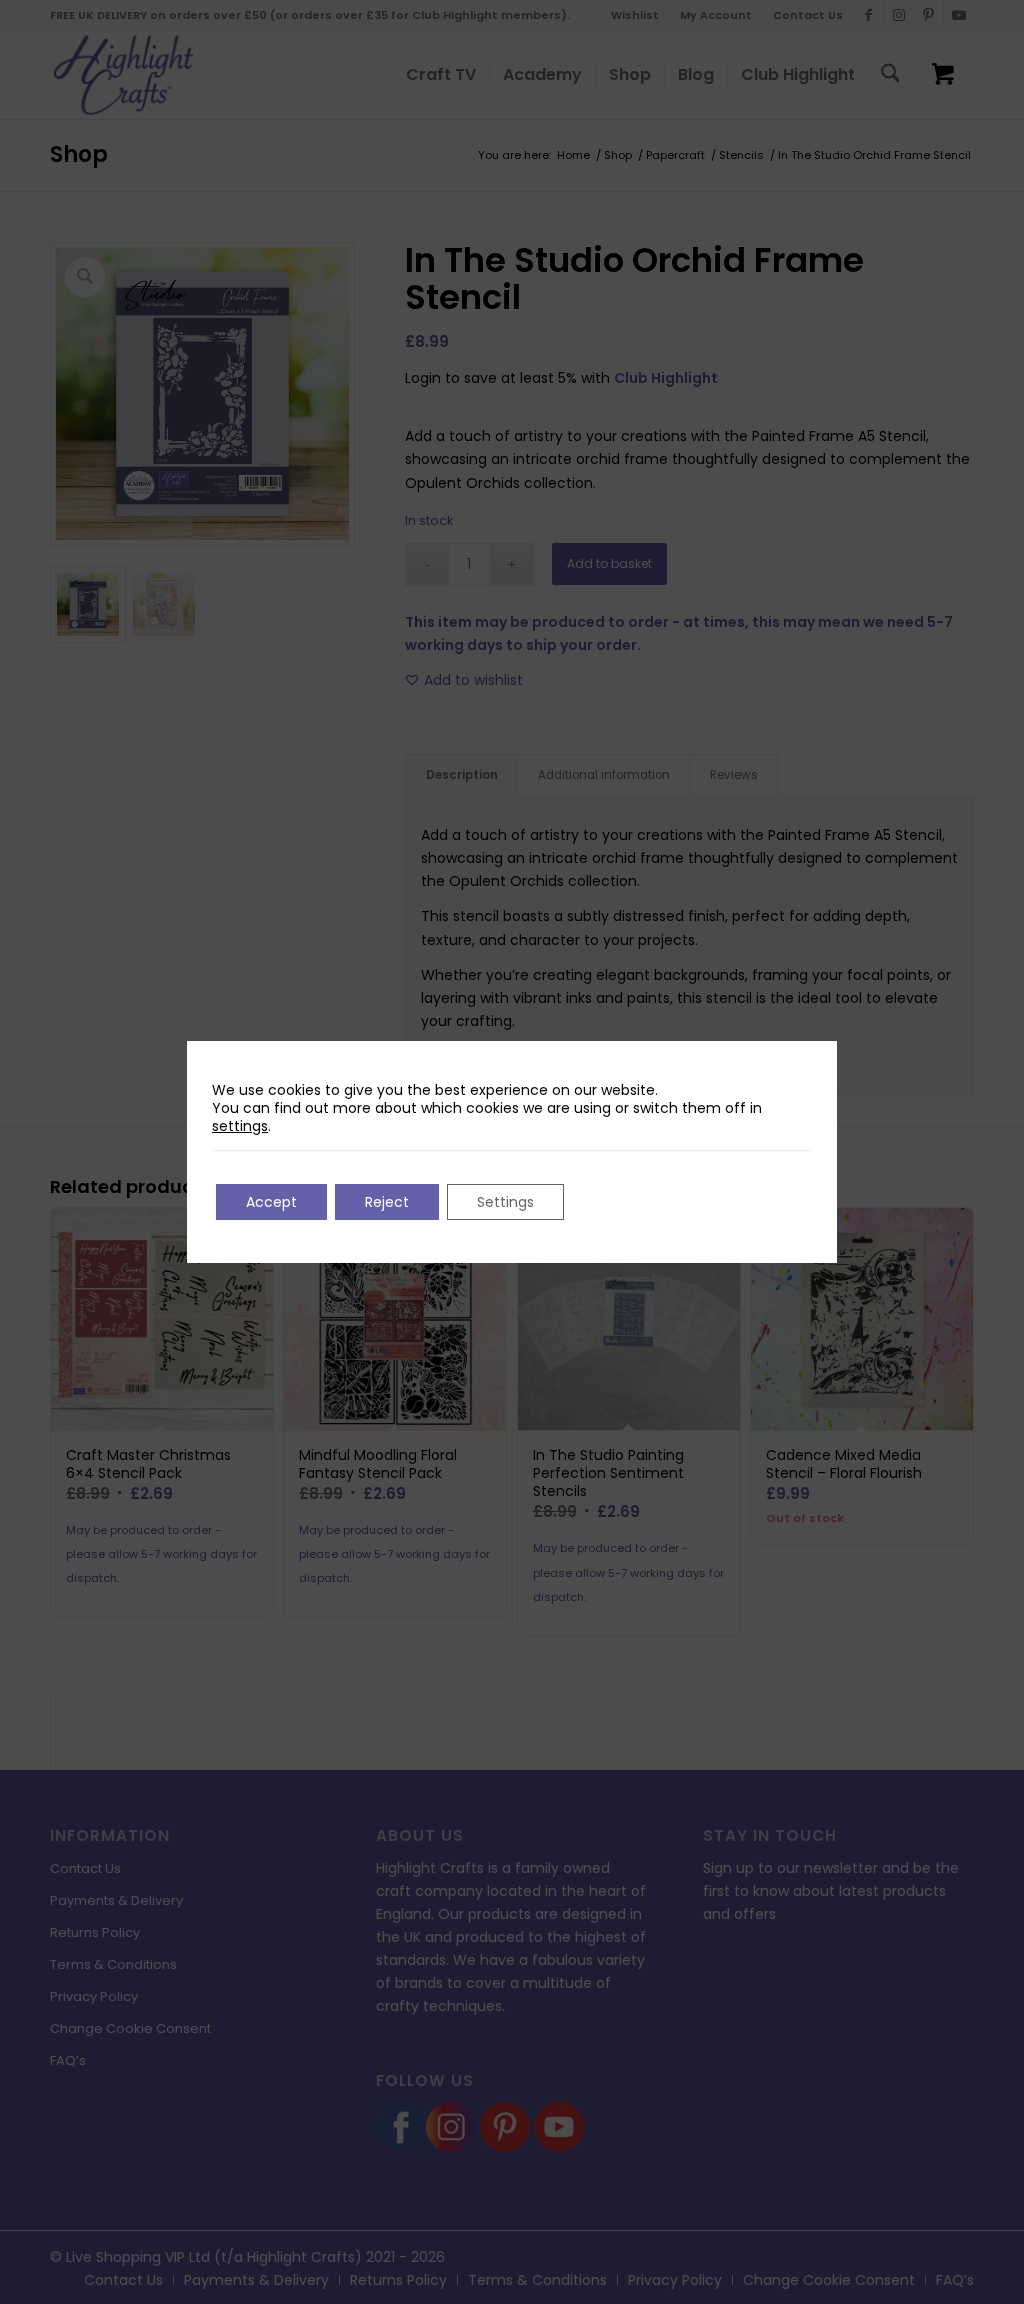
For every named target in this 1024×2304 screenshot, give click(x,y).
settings (240, 1126)
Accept (271, 1202)
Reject (387, 1202)
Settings (505, 1202)
